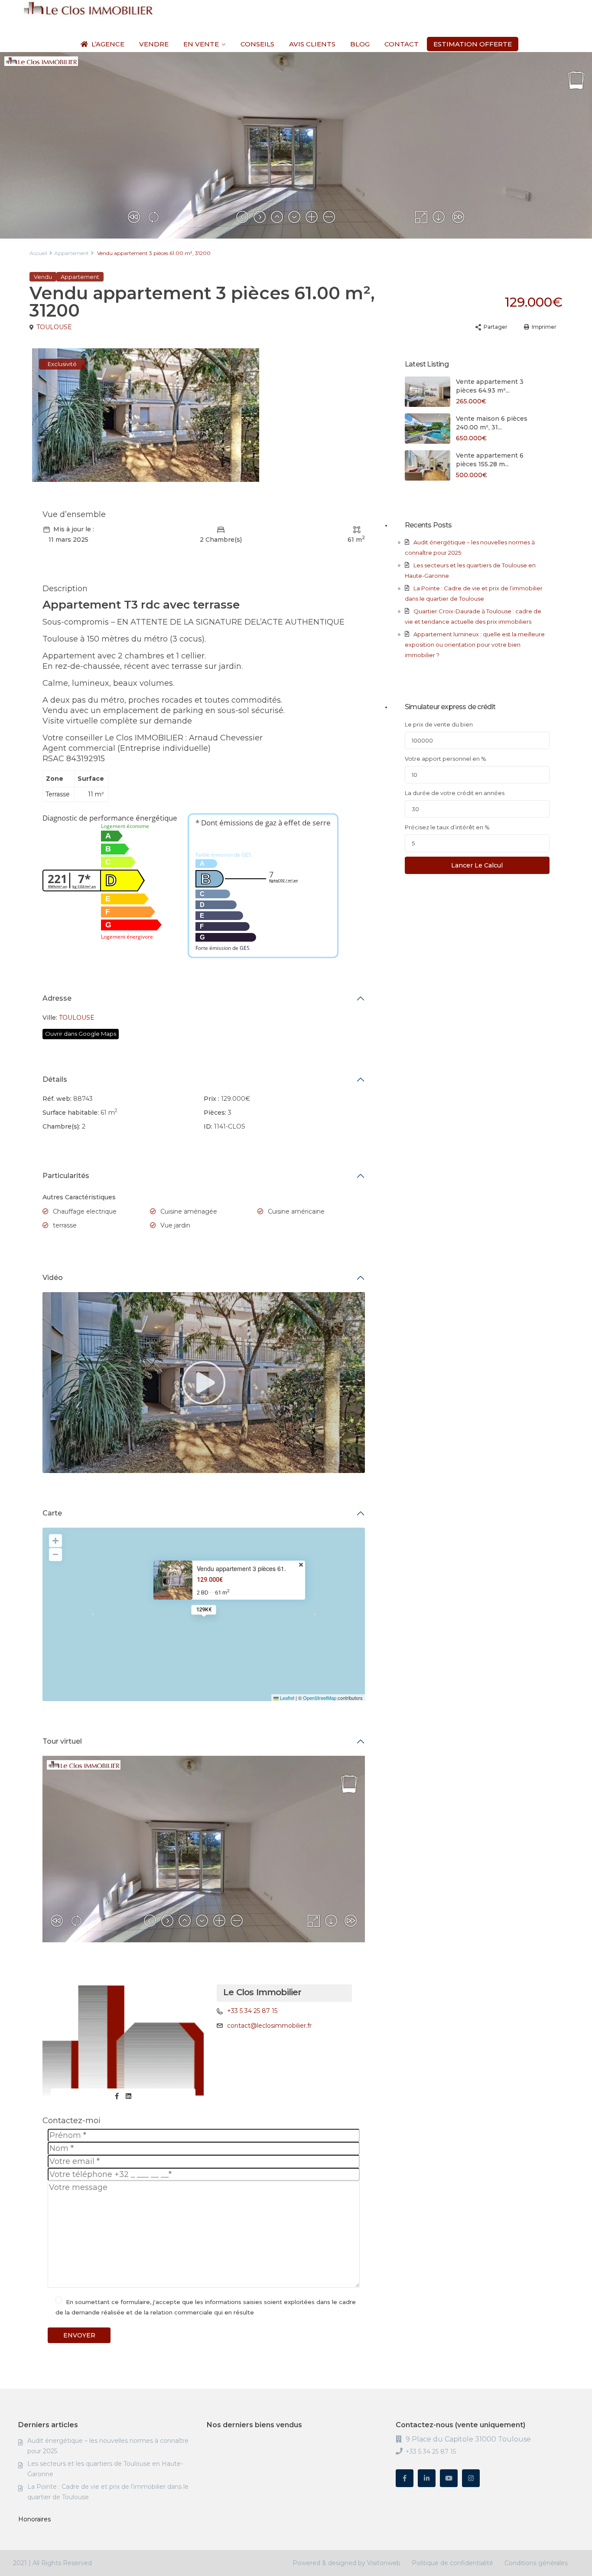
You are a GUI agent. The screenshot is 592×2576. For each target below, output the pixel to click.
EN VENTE (201, 44)
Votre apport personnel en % (446, 759)
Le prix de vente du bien (439, 724)
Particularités (66, 1176)
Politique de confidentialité (452, 2563)
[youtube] (449, 2478)
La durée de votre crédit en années (455, 793)
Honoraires (34, 2519)
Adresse (57, 998)
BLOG (360, 44)
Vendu (43, 277)
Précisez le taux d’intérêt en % (447, 827)
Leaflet (286, 1698)
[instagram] (471, 2478)
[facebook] (405, 2478)
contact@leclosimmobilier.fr (269, 2026)
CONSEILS (257, 44)
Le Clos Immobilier (262, 1992)
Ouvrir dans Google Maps (81, 1034)
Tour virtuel (62, 1741)
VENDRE (154, 44)
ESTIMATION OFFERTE (473, 44)
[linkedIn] (427, 2478)
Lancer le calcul (477, 865)
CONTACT (402, 44)
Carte (52, 1513)
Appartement (72, 253)
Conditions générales (536, 2563)
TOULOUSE (54, 327)
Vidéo (53, 1278)
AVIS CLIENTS (312, 44)
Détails (55, 1079)
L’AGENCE (108, 44)
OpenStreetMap (320, 1698)
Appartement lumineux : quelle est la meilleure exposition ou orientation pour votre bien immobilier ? (475, 645)
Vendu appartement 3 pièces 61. (241, 1569)
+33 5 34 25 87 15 (252, 2011)
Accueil (38, 253)
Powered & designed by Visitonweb (346, 2563)
